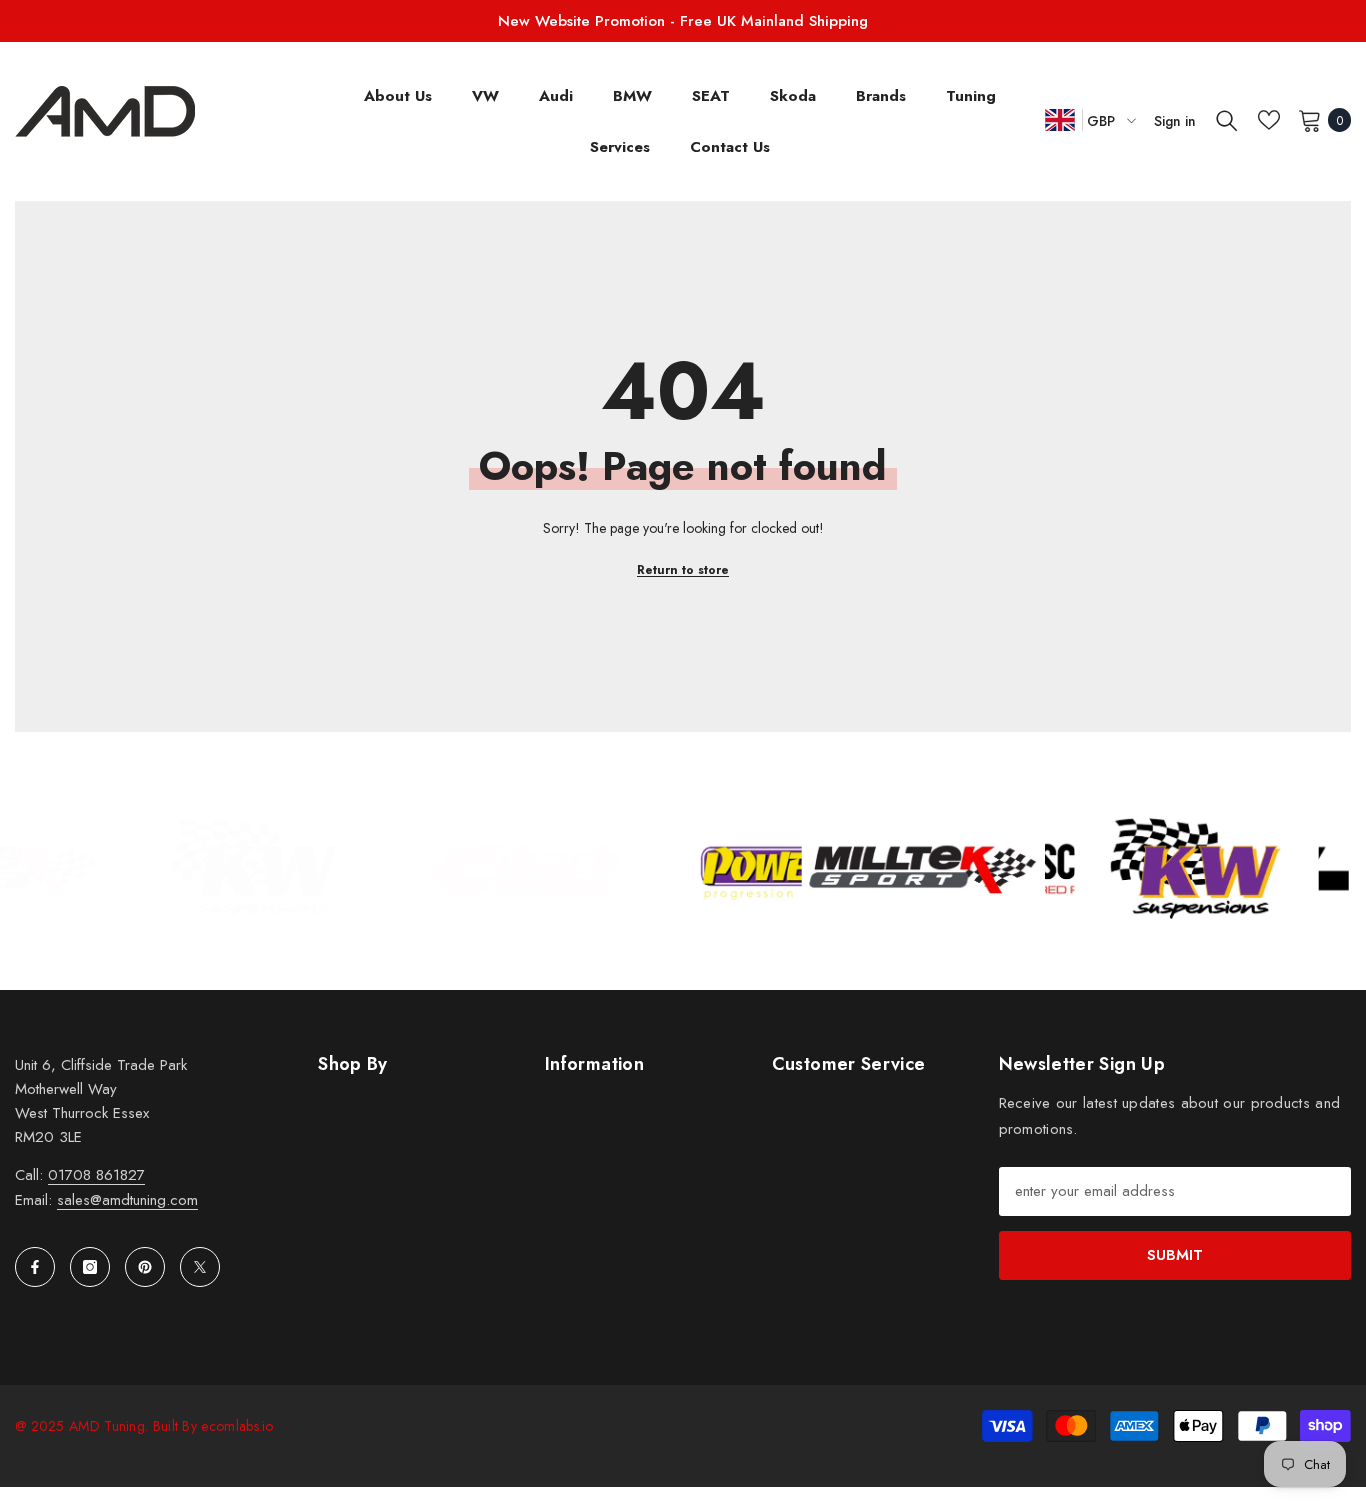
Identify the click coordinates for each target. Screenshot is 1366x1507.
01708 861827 (96, 1175)
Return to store (683, 570)
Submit (1175, 1255)
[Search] (1227, 120)
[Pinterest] (145, 1267)
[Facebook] (35, 1267)
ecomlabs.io (237, 1426)
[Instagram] (90, 1267)
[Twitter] (200, 1267)
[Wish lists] (1269, 120)
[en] (1060, 119)
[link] (161, 868)
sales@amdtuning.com (127, 1200)
